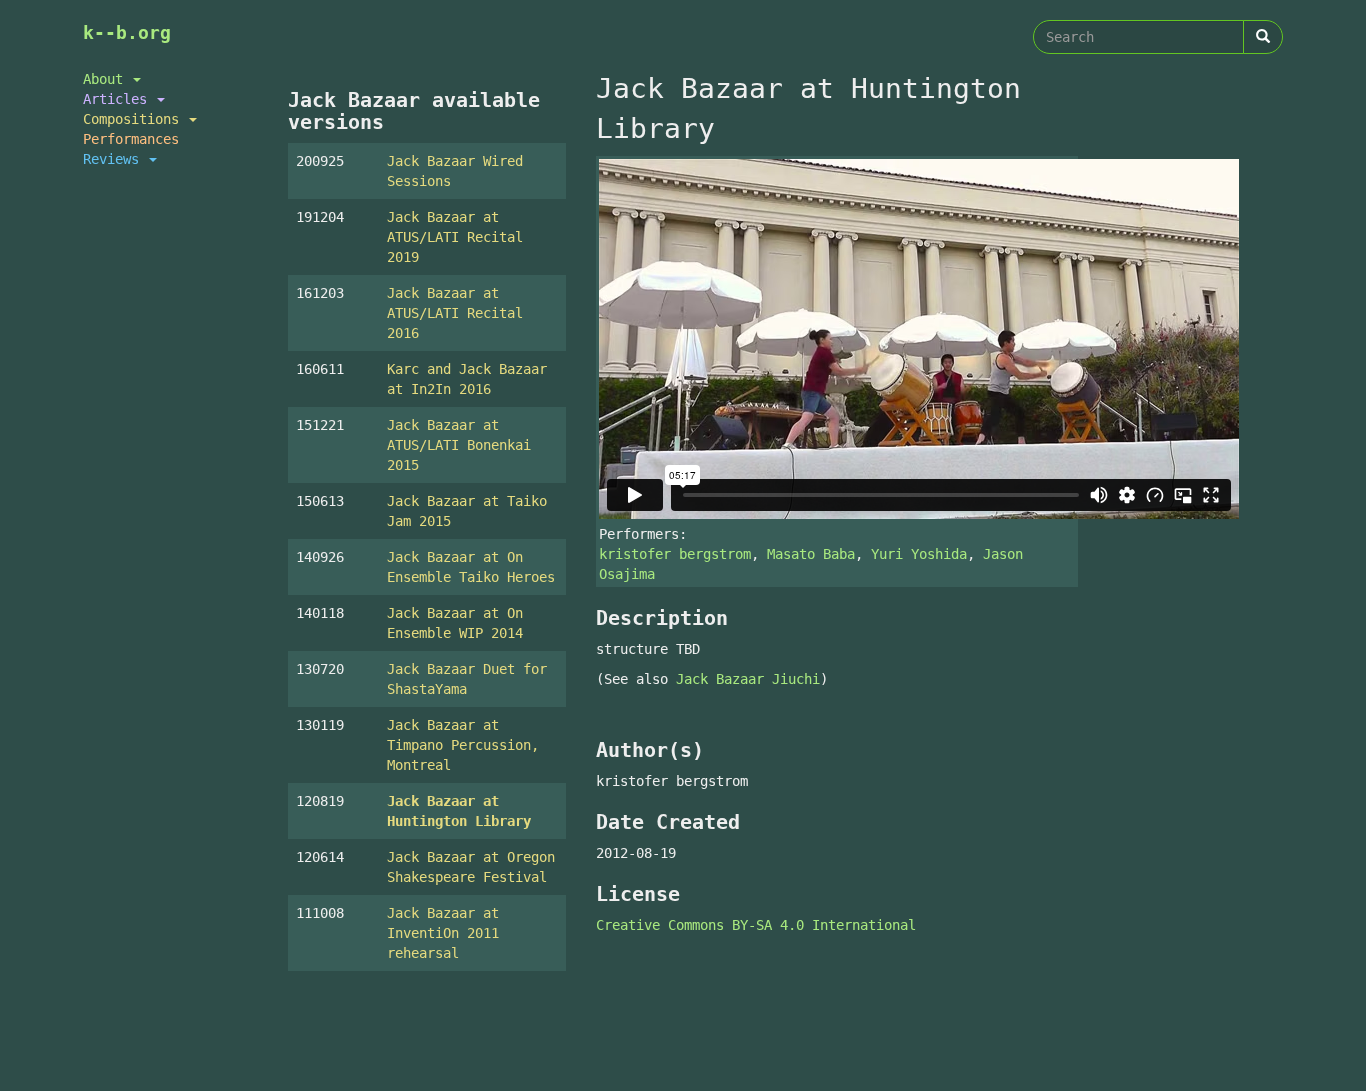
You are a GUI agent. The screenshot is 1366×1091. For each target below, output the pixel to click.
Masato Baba (811, 554)
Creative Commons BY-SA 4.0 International (756, 925)
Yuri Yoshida (919, 554)
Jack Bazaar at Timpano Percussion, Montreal (463, 745)
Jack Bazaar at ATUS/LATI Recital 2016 (455, 313)
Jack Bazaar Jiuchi (748, 679)
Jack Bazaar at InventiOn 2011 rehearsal (443, 933)
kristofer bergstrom (675, 554)
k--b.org (127, 32)
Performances (131, 139)
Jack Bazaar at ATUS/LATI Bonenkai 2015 (459, 445)
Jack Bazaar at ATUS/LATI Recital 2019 (455, 237)
